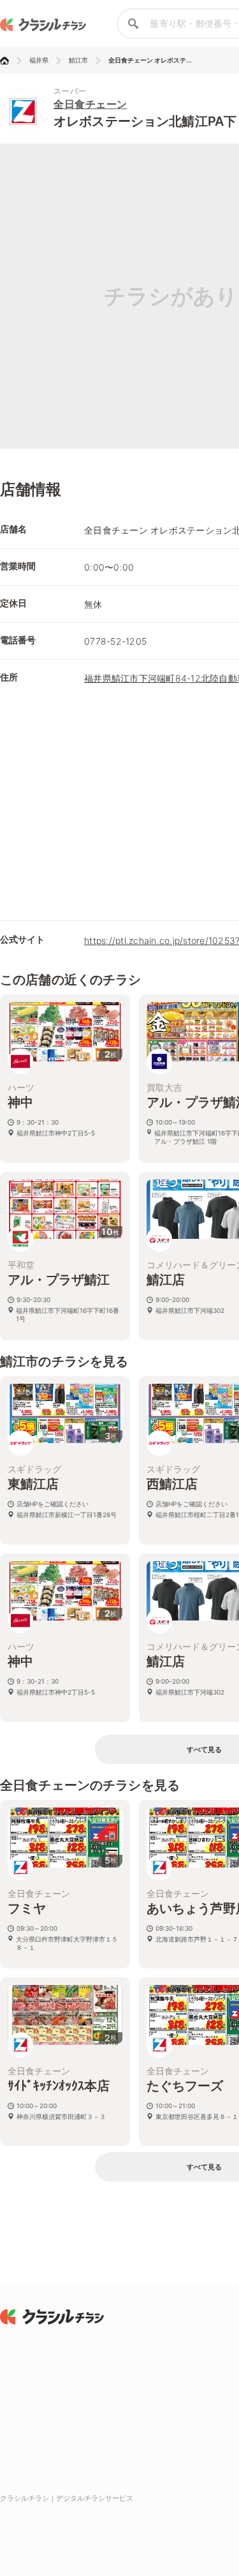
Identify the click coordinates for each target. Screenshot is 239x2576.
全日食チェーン (91, 104)
